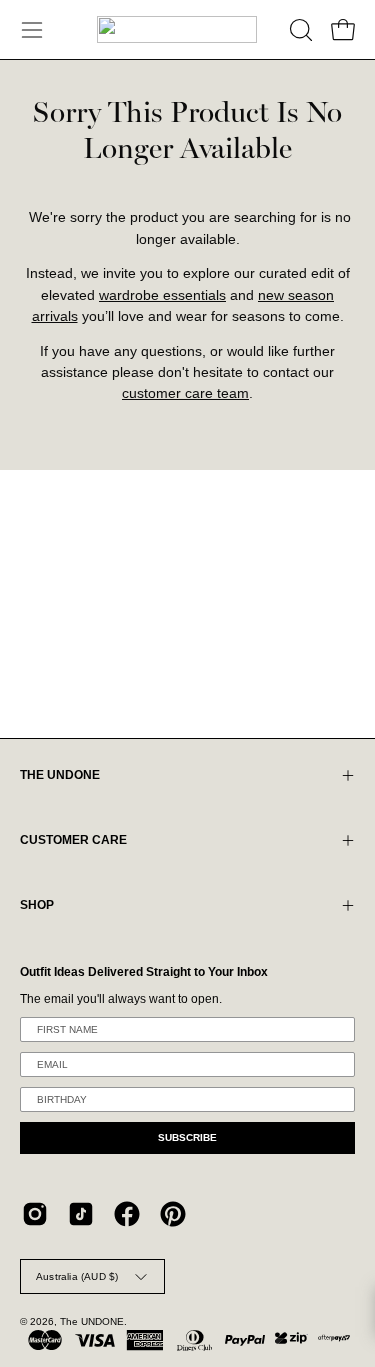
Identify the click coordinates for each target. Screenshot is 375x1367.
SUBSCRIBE (187, 1137)
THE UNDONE (60, 775)
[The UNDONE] (177, 29)
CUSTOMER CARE (73, 840)
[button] (299, 30)
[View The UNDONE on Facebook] (127, 1214)
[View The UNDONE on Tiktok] (81, 1214)
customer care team (185, 393)
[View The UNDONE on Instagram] (35, 1214)
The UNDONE (92, 1321)
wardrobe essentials (162, 295)
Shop (37, 905)
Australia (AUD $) (77, 1276)
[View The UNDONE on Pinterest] (173, 1214)
